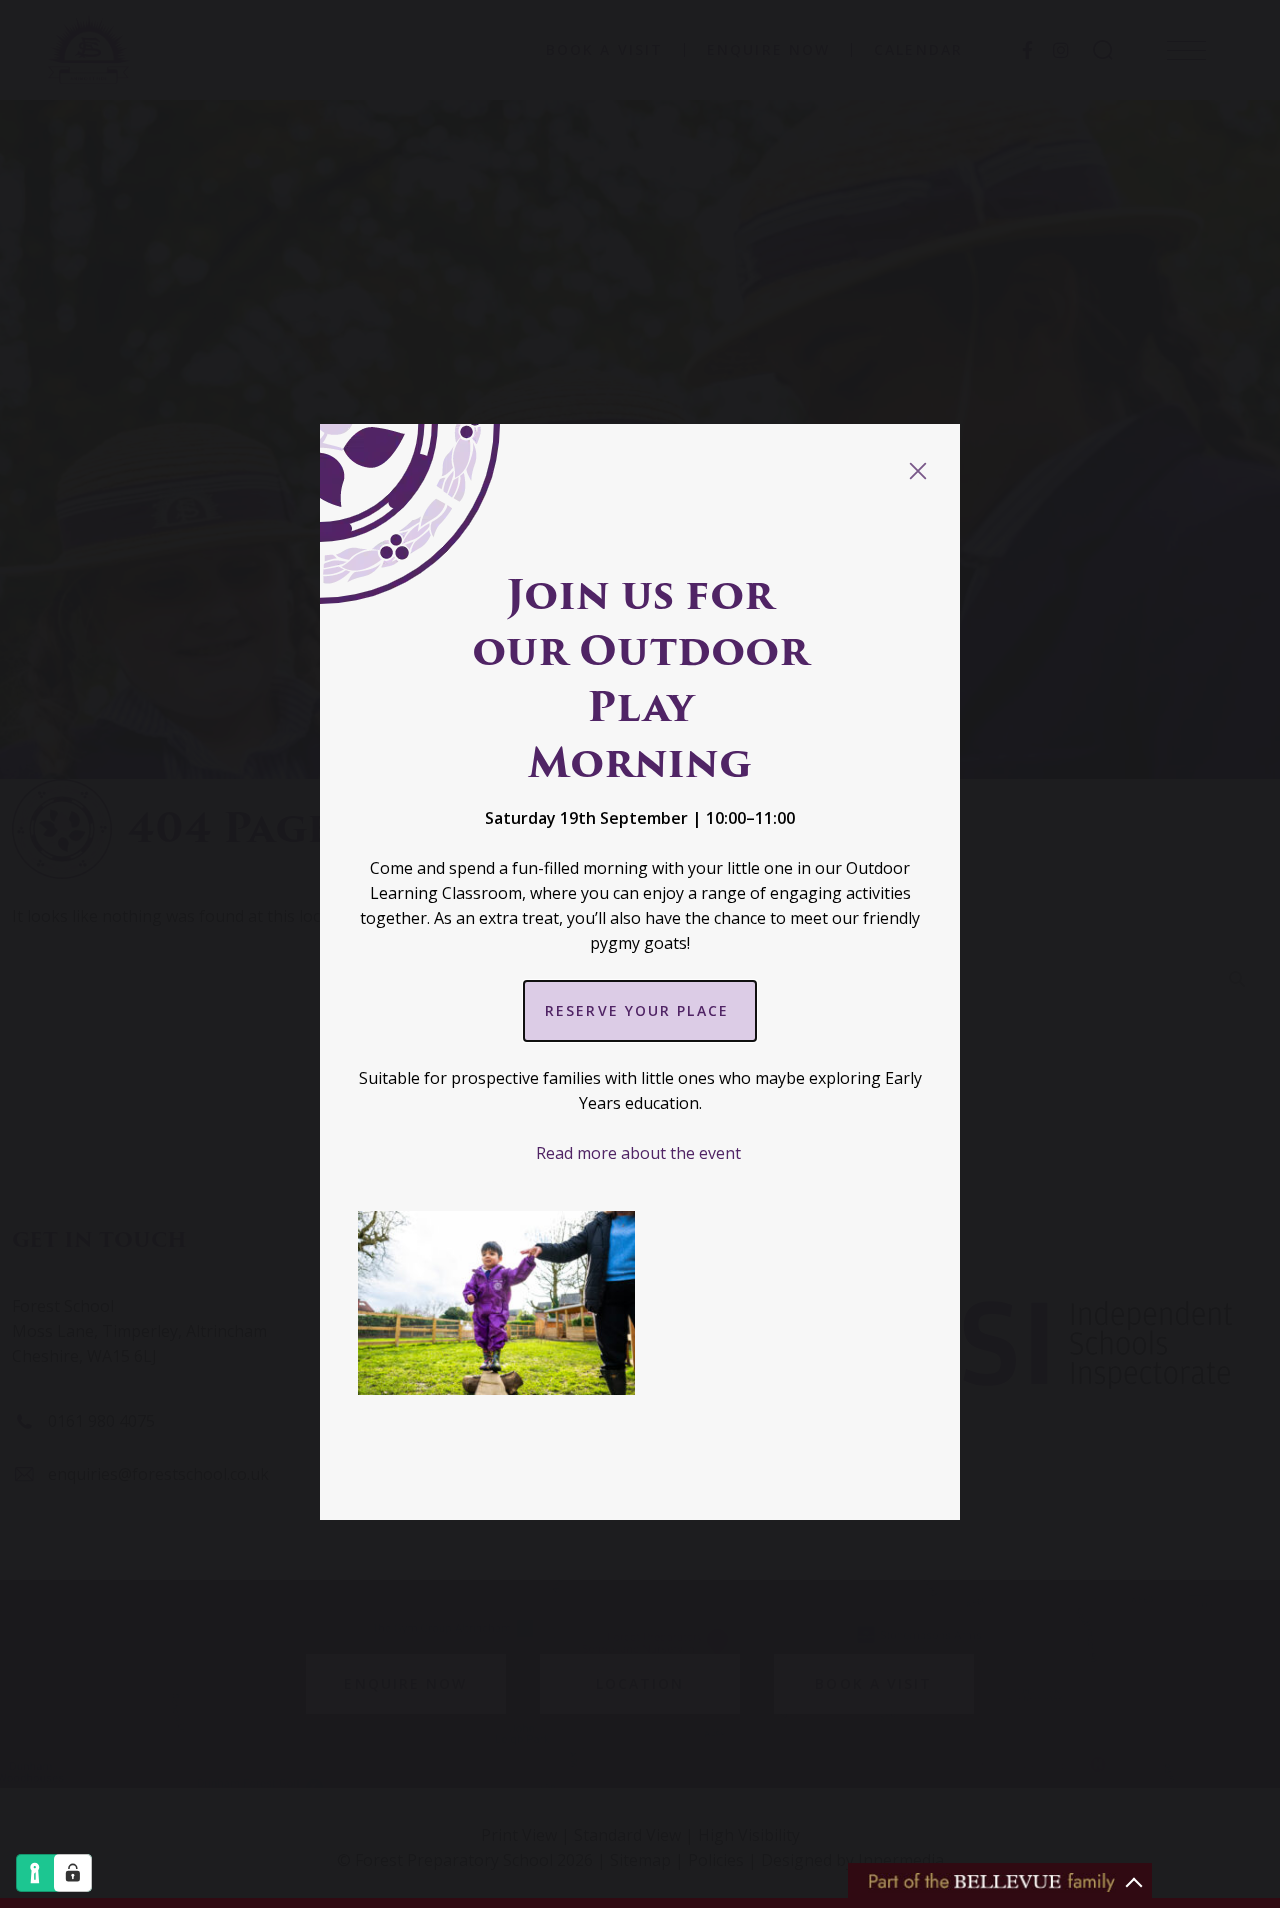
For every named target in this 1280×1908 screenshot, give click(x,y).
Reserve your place (640, 1010)
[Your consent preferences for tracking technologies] (73, 1873)
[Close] (918, 471)
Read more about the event (640, 1153)
